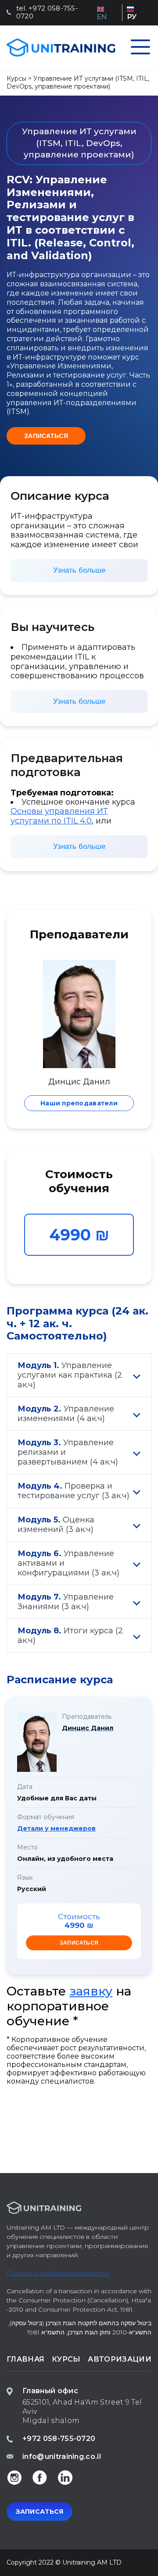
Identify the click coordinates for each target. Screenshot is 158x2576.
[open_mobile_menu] (140, 48)
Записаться (46, 436)
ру (132, 17)
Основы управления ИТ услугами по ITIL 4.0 (59, 816)
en (102, 17)
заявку (91, 1991)
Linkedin (65, 2477)
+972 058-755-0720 (59, 2439)
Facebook (39, 2477)
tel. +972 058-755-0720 (47, 12)
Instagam (14, 2477)
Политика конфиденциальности (58, 2273)
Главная (25, 2359)
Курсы (16, 78)
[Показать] (137, 1375)
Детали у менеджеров (56, 1828)
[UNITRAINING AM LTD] (61, 48)
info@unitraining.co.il (62, 2457)
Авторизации (120, 2359)
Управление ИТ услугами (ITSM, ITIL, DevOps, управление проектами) (78, 82)
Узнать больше (79, 570)
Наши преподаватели (79, 1103)
